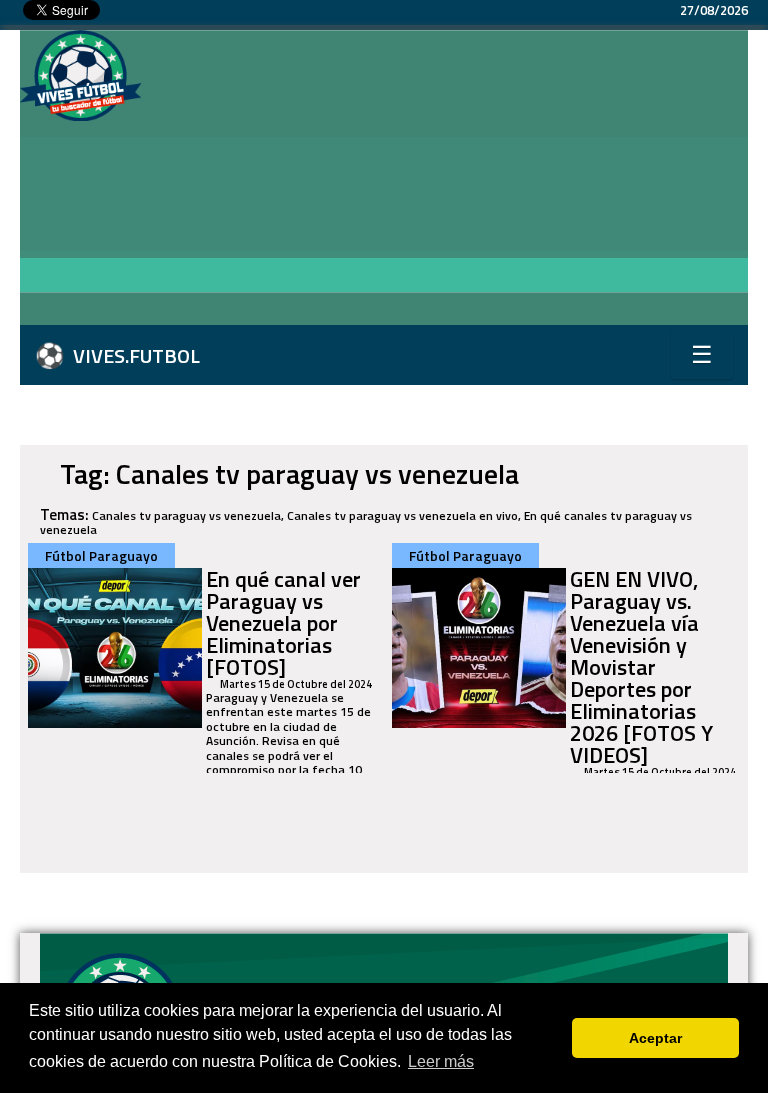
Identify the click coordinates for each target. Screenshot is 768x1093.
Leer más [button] (441, 1061)
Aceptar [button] (655, 1038)
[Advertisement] (454, 180)
